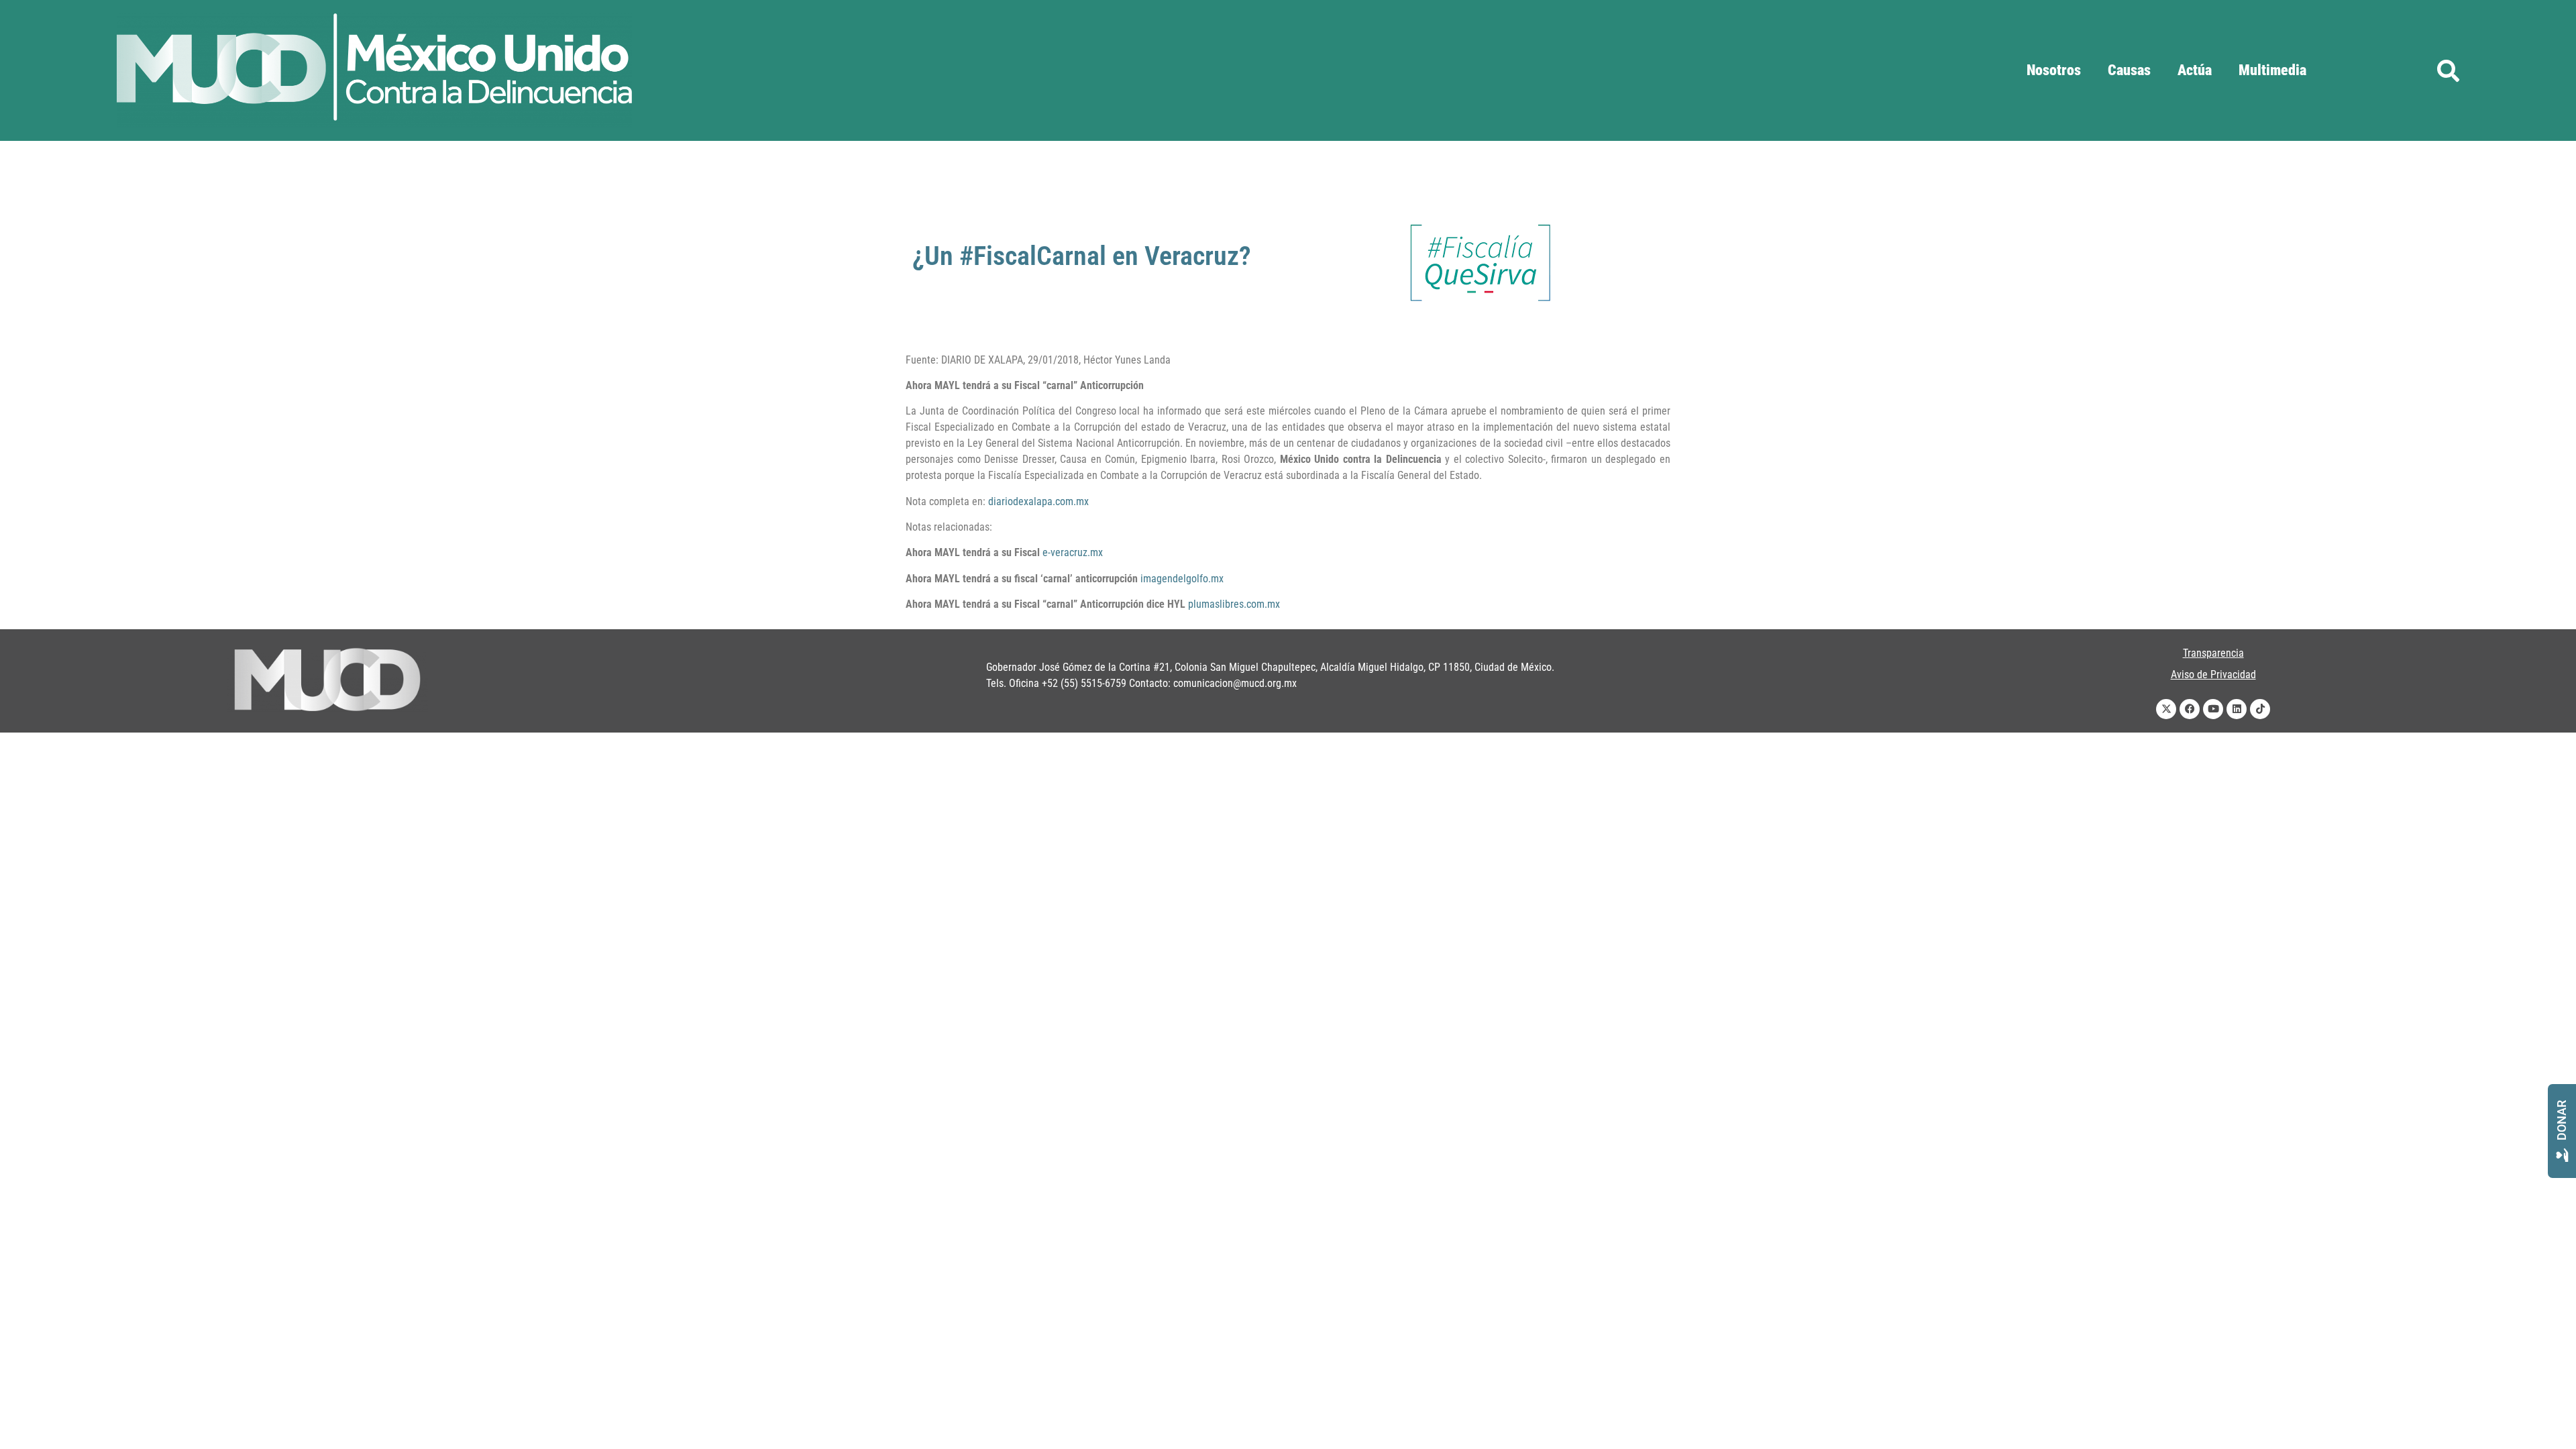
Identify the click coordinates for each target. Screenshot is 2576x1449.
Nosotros (2054, 70)
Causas (2129, 70)
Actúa (2195, 70)
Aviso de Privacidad (2213, 675)
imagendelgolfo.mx (1182, 579)
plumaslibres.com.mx (1234, 604)
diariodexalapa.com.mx (1038, 501)
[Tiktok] (2260, 709)
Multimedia (2272, 70)
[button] (2448, 70)
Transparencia (2213, 653)
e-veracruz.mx (1073, 552)
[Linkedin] (2237, 709)
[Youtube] (2213, 709)
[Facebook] (2190, 709)
